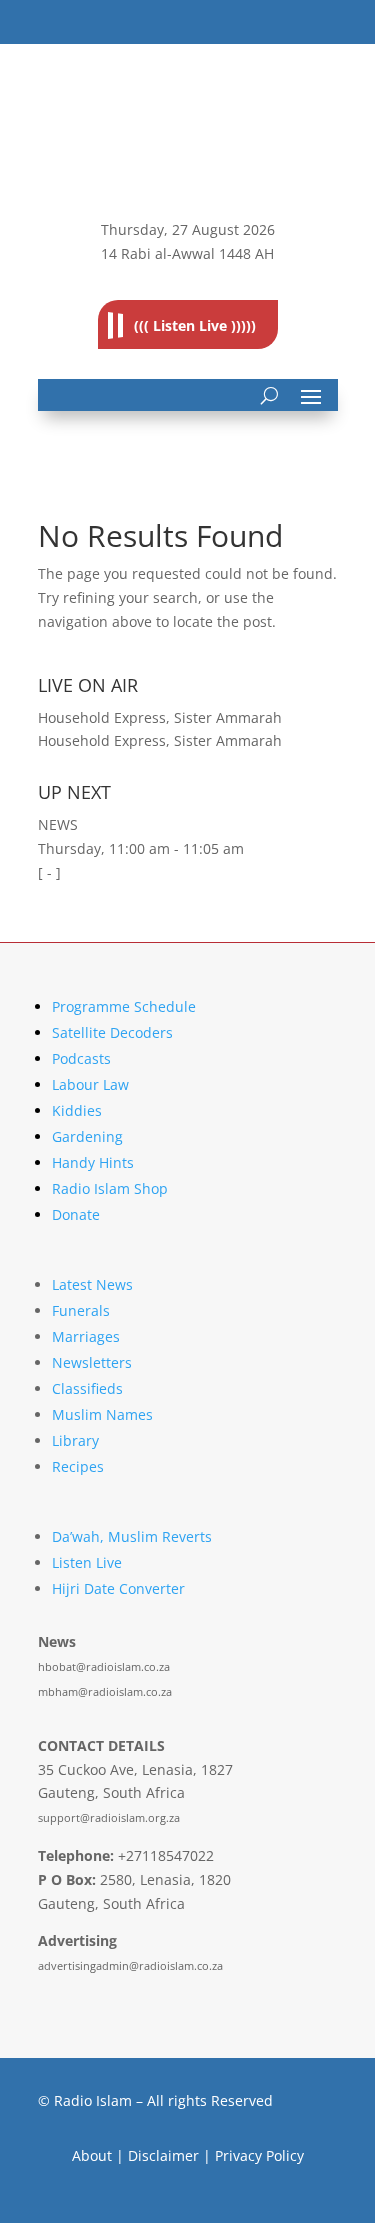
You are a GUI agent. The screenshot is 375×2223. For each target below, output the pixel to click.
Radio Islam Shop (110, 1188)
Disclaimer (163, 2155)
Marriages (86, 1336)
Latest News (92, 1284)
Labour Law (90, 1084)
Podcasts (81, 1058)
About (92, 2155)
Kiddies (77, 1110)
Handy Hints (93, 1162)
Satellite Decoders (112, 1032)
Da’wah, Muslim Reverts (132, 1536)
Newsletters (92, 1362)
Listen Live (87, 1562)
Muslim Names (102, 1414)
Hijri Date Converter (118, 1588)
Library (75, 1440)
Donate (76, 1214)
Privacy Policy (259, 2155)
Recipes (78, 1466)
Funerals (81, 1310)
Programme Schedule (124, 1006)
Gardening (87, 1136)
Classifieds (87, 1388)
